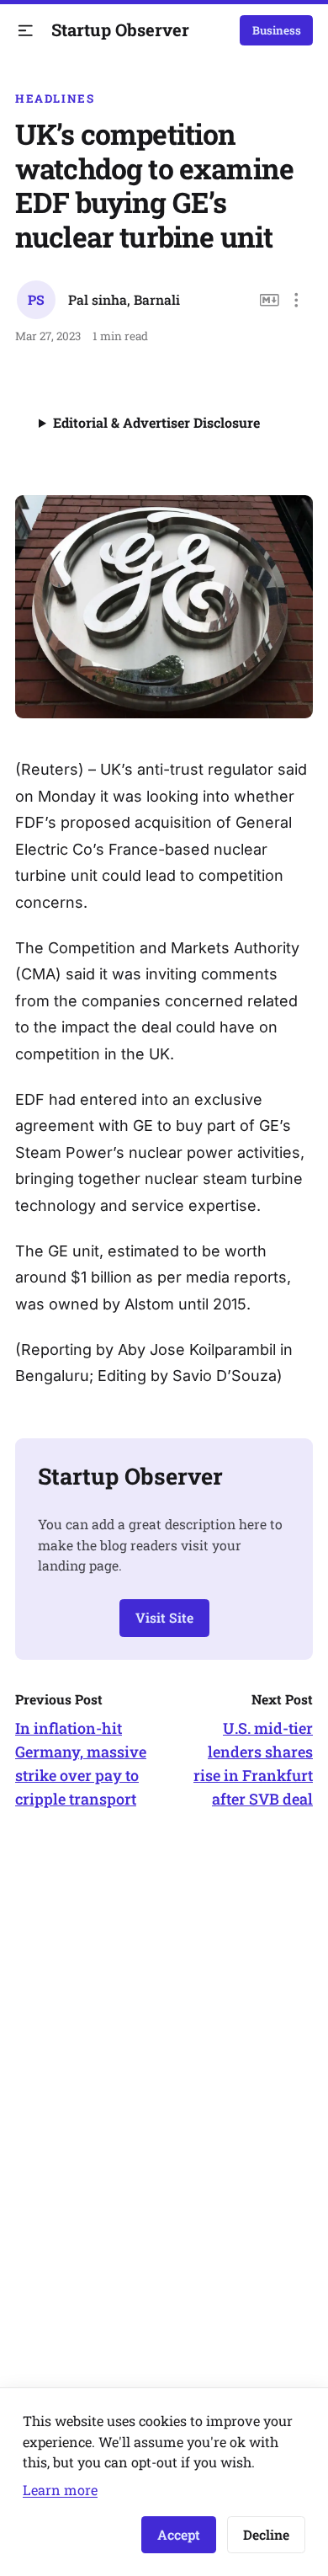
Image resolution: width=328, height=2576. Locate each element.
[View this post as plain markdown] (270, 300)
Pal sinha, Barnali (124, 299)
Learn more (60, 2490)
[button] (26, 31)
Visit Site (164, 1617)
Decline (266, 2534)
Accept (179, 2534)
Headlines (55, 99)
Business (277, 30)
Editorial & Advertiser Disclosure (156, 422)
